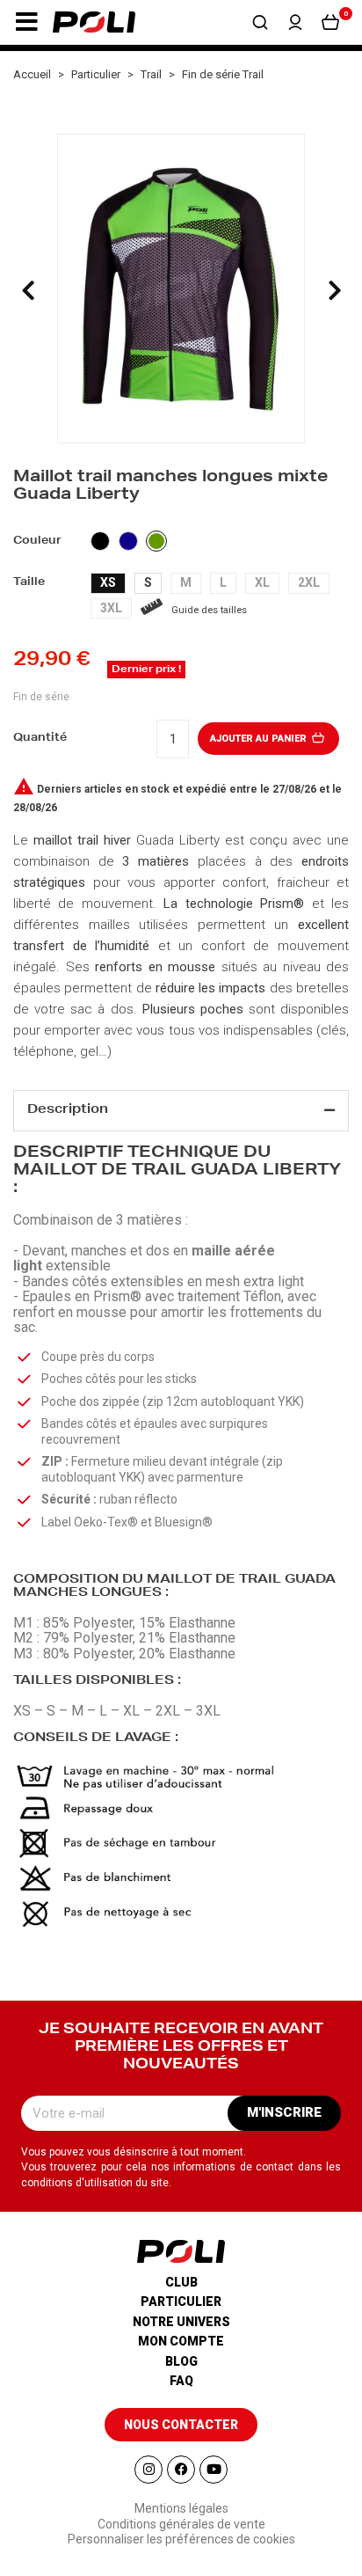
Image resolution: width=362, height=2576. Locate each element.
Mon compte (181, 2341)
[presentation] (28, 290)
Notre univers (181, 2322)
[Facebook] (181, 2470)
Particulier (181, 2302)
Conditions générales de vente (181, 2524)
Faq (181, 2381)
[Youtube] (214, 2470)
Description (68, 1110)
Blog (181, 2361)
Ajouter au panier (260, 739)
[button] (26, 22)
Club (181, 2282)
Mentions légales (181, 2508)
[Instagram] (148, 2470)
